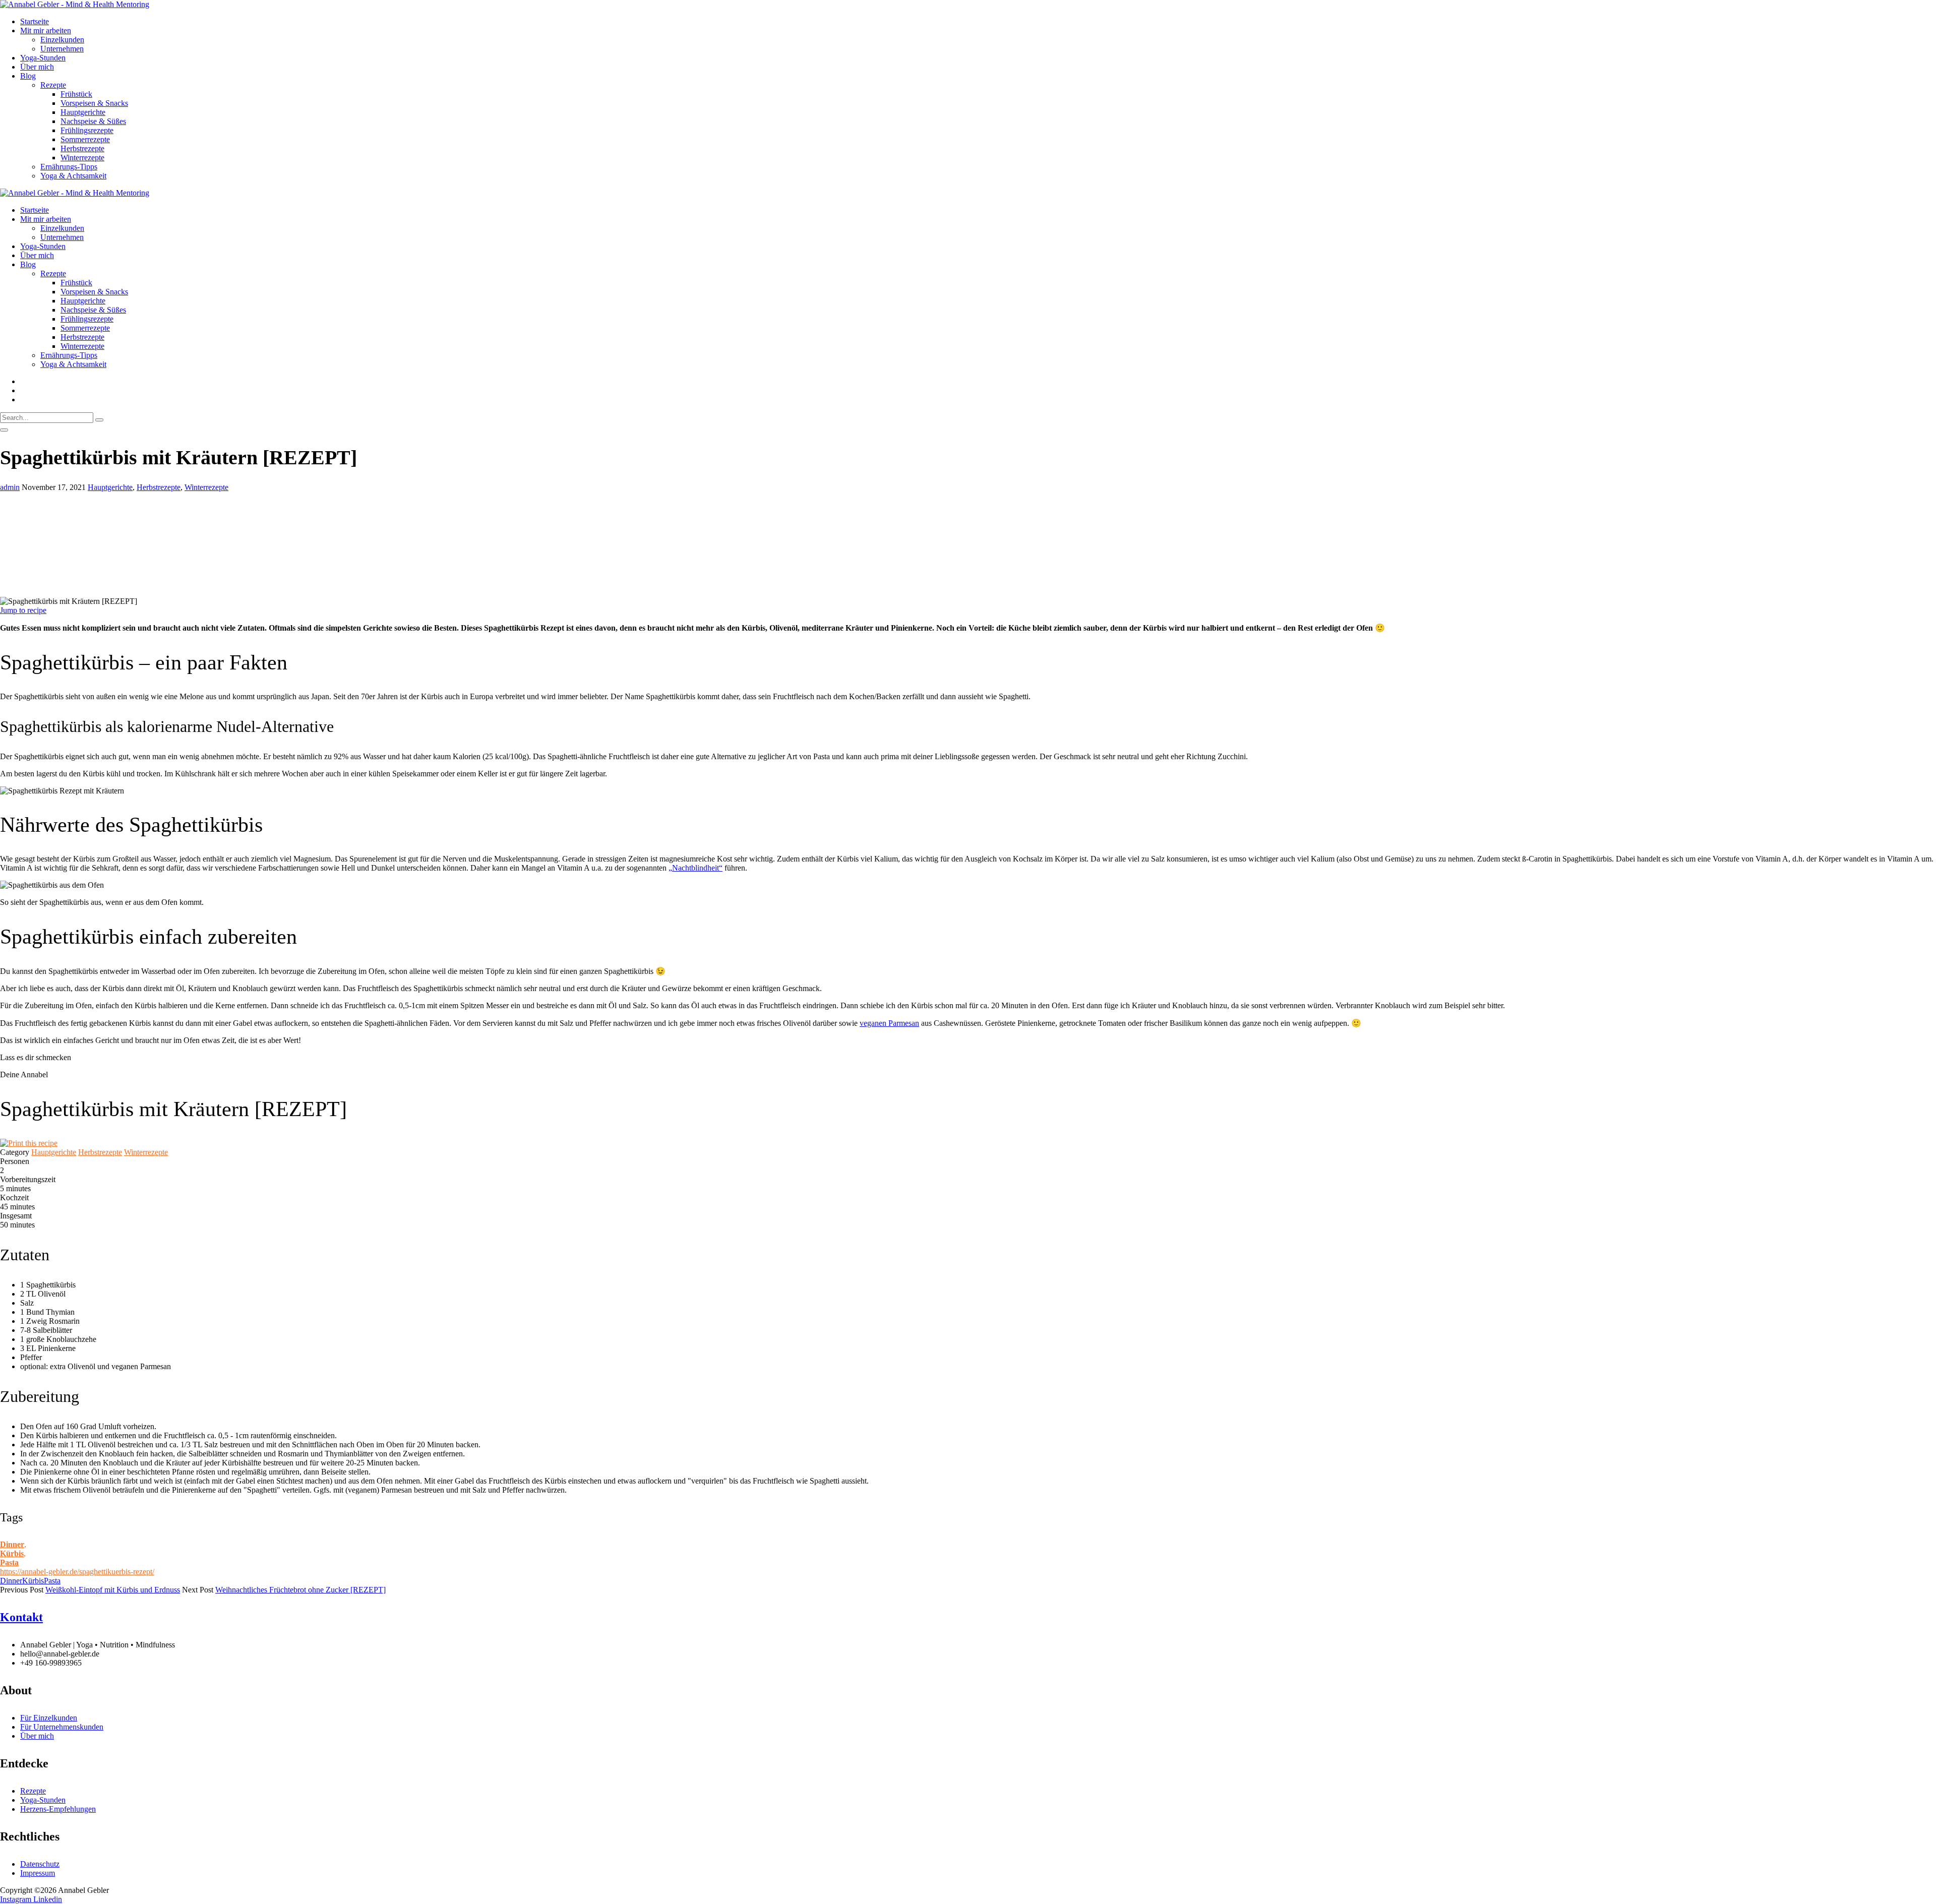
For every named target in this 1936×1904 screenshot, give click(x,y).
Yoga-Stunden (43, 58)
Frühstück (76, 94)
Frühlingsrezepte (87, 130)
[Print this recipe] (29, 1143)
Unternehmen (62, 49)
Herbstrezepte (82, 148)
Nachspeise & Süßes (93, 121)
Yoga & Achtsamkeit (73, 176)
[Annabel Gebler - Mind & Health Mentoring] (75, 4)
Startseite (35, 21)
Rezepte (53, 85)
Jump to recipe (23, 610)
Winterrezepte (82, 158)
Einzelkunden (62, 40)
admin (10, 487)
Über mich (37, 67)
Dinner (12, 1544)
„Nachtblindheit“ (695, 868)
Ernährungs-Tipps (69, 167)
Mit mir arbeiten (46, 30)
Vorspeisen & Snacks (94, 103)
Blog (28, 76)
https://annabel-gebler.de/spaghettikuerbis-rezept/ (77, 1572)
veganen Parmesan (889, 1023)
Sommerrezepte (85, 139)
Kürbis (12, 1553)
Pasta (9, 1562)
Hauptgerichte (83, 112)
